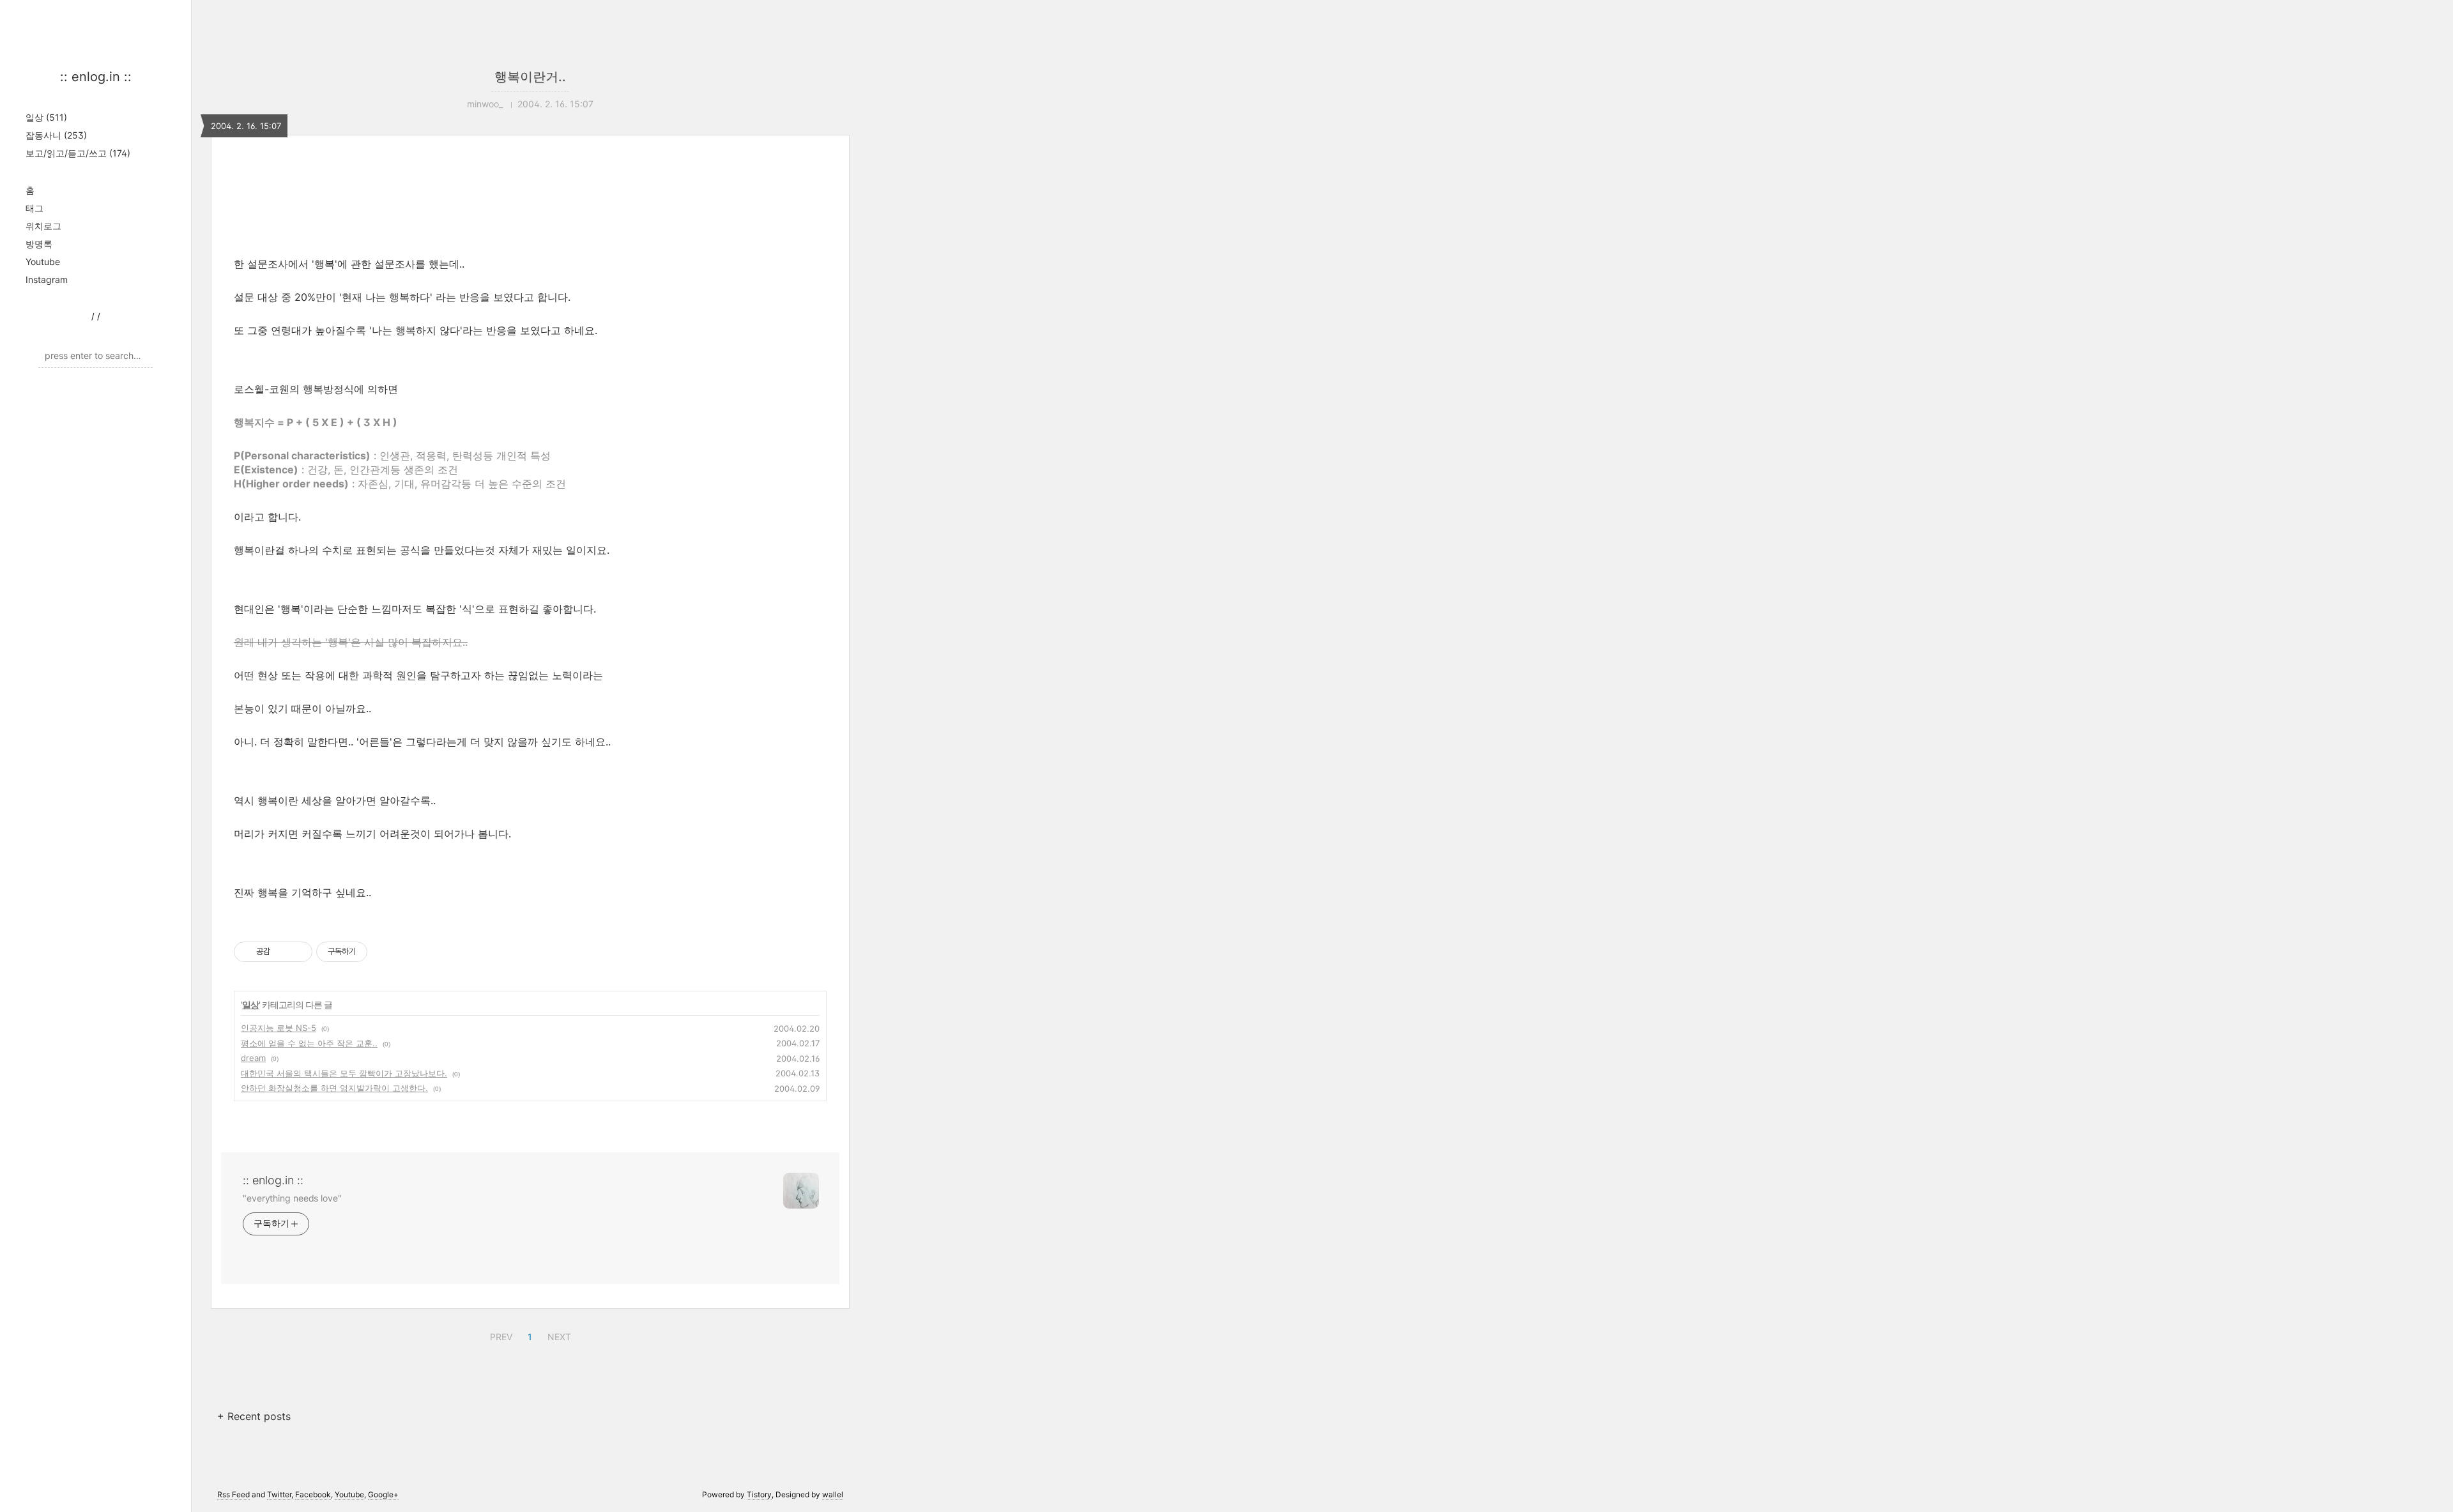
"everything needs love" (292, 1198)
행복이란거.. (530, 77)
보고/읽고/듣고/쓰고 (78, 153)
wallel (833, 1494)
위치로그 (43, 226)
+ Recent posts (254, 1416)
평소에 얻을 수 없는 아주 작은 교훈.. (309, 1043)
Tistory (759, 1494)
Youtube (43, 262)
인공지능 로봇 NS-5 (279, 1028)
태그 (34, 208)
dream (253, 1058)
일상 (46, 117)
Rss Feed (233, 1494)
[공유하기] (282, 952)
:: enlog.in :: (96, 77)
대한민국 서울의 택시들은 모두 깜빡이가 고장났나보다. (344, 1073)
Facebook (313, 1494)
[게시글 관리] (298, 952)
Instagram (47, 279)
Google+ (383, 1494)
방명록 (39, 244)
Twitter (279, 1494)
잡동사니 (56, 135)
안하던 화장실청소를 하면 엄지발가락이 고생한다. (334, 1088)
